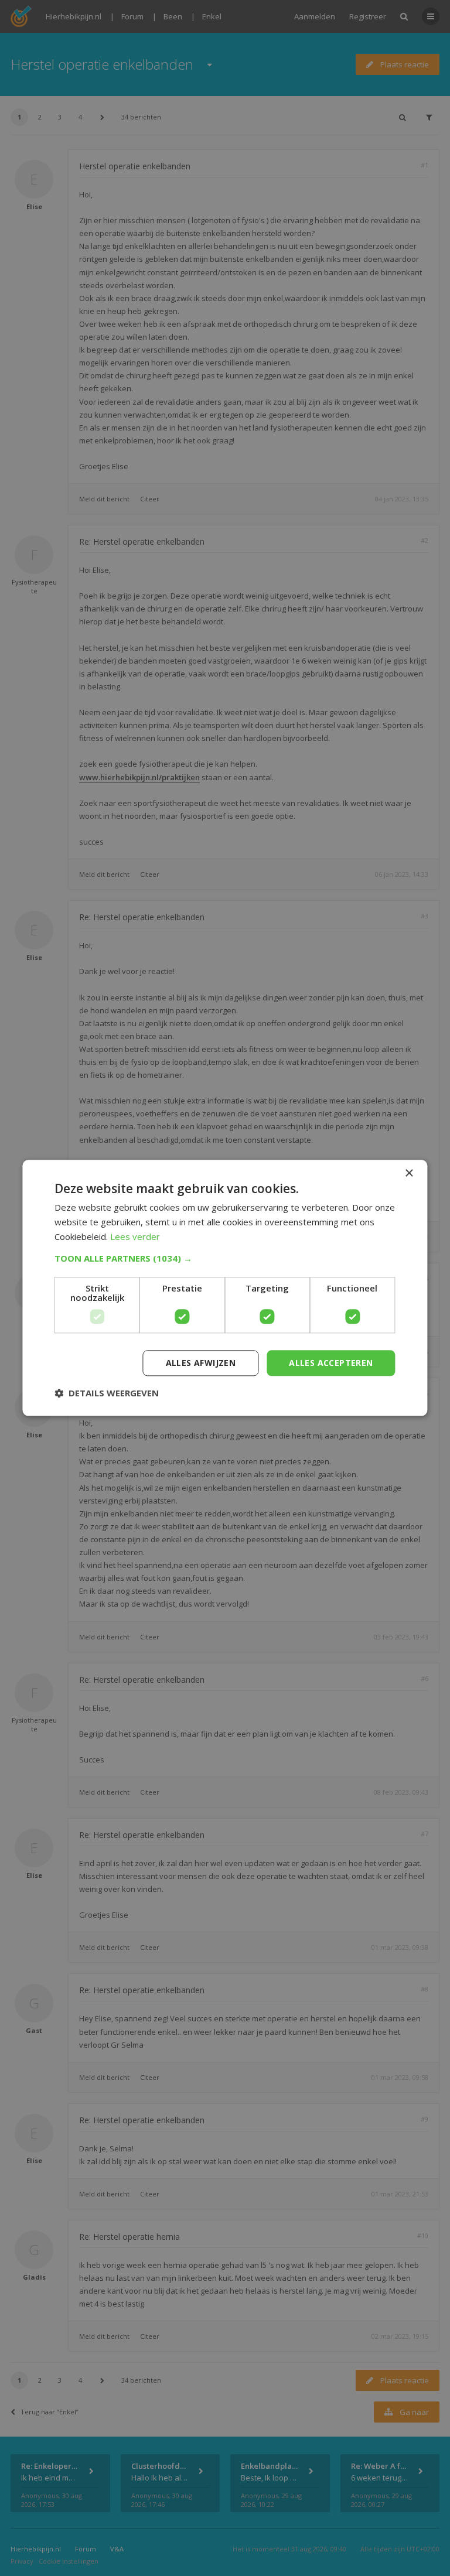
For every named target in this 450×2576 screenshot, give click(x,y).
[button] (225, 1258)
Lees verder (135, 1236)
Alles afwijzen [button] (201, 1363)
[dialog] (225, 1288)
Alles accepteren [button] (331, 1363)
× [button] (409, 1173)
